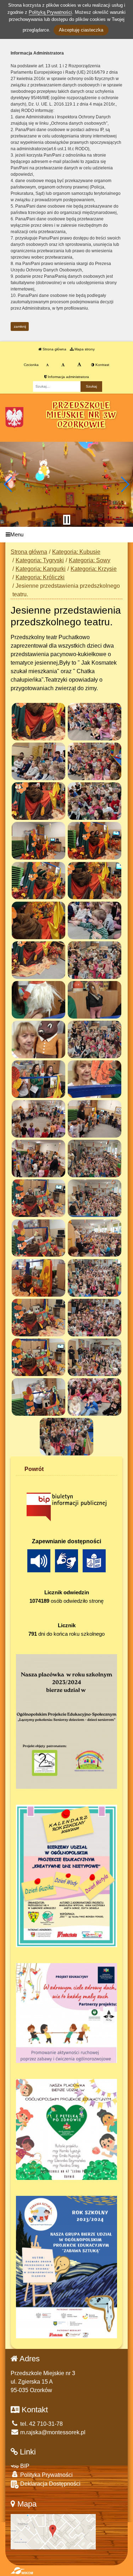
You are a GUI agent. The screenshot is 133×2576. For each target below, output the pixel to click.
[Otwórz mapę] (53, 2531)
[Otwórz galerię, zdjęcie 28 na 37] (95, 1238)
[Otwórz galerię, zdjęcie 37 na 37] (66, 1437)
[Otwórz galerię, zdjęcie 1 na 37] (38, 722)
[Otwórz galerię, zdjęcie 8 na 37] (95, 841)
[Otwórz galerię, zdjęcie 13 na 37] (38, 960)
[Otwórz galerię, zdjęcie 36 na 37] (95, 1397)
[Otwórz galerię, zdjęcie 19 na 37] (38, 1079)
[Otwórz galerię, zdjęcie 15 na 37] (38, 1000)
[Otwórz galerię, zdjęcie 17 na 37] (38, 1039)
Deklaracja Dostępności (50, 2484)
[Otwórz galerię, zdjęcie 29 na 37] (38, 1278)
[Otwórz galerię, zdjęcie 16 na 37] (95, 1000)
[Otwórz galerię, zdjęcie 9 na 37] (38, 881)
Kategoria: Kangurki (41, 569)
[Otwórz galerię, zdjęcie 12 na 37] (95, 920)
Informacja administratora (68, 377)
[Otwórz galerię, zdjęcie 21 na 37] (38, 1119)
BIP (24, 2466)
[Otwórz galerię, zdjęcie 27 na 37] (38, 1238)
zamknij (20, 326)
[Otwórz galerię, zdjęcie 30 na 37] (95, 1278)
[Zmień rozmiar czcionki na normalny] (47, 365)
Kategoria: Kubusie (76, 552)
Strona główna (54, 349)
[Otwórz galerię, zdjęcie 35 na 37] (38, 1397)
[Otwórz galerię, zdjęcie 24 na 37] (95, 1159)
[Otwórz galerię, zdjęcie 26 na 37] (95, 1198)
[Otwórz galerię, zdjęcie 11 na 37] (38, 920)
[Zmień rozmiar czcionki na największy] (79, 365)
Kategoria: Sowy (90, 560)
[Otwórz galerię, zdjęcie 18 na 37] (95, 1039)
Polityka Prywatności (46, 2475)
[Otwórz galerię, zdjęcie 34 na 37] (95, 1357)
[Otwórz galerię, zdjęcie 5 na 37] (38, 801)
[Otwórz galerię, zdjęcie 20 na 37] (95, 1079)
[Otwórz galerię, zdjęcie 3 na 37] (38, 761)
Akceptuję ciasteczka (81, 30)
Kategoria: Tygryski (40, 560)
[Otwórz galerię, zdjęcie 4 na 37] (95, 761)
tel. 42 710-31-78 (41, 2424)
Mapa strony (84, 349)
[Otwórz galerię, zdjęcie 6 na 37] (95, 801)
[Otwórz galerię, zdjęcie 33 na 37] (38, 1357)
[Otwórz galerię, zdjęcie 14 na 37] (95, 960)
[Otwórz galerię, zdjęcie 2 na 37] (95, 722)
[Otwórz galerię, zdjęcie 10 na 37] (95, 881)
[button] (8, 484)
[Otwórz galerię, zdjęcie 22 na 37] (95, 1119)
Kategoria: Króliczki (40, 577)
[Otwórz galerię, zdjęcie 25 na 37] (38, 1198)
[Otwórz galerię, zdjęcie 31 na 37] (38, 1318)
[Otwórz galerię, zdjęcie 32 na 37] (95, 1318)
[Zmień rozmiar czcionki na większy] (63, 365)
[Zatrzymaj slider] (67, 520)
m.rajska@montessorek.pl (52, 2432)
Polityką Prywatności (50, 12)
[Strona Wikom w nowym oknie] (22, 2571)
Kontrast (102, 365)
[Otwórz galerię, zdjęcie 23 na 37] (38, 1159)
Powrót (34, 1469)
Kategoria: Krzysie (94, 569)
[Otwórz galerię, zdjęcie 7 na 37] (38, 841)
